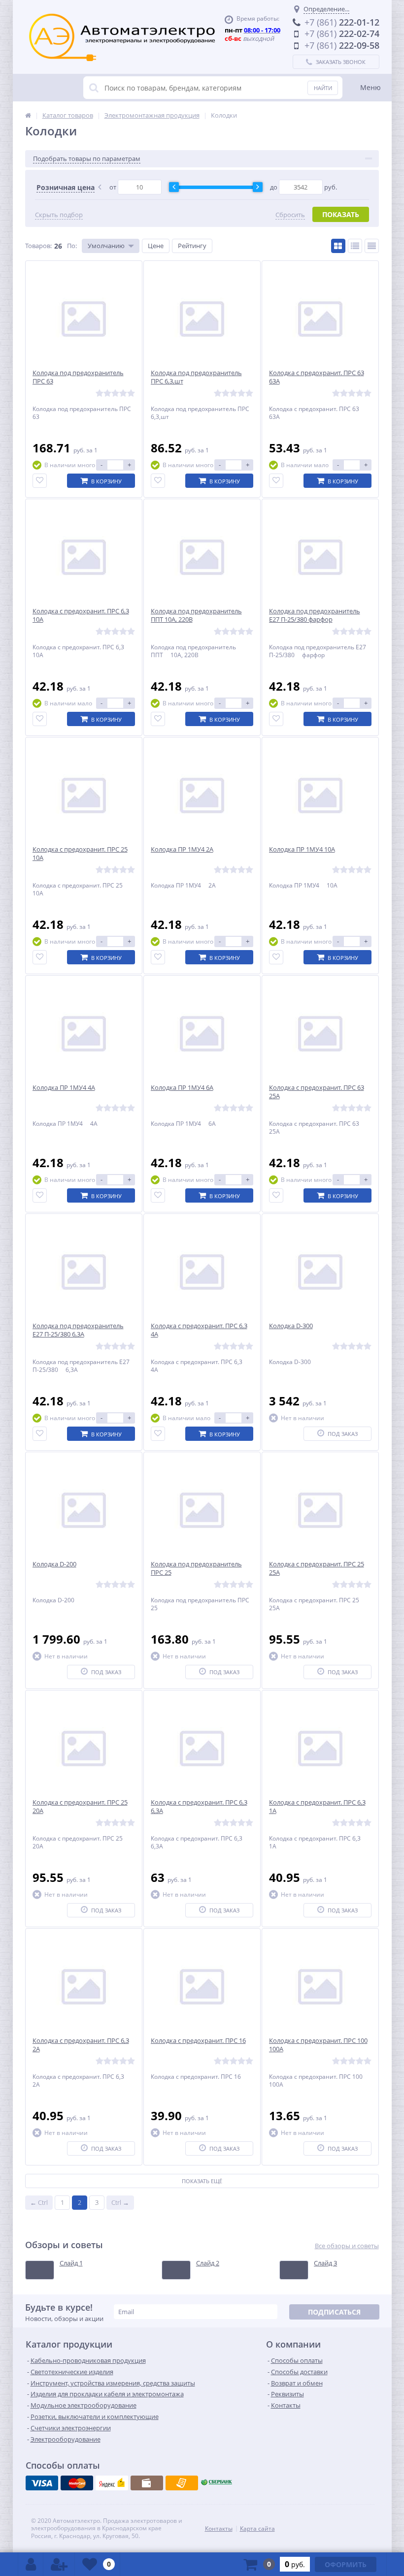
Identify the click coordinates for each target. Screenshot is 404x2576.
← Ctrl (39, 2202)
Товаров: (38, 246)
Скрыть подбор (59, 215)
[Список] (355, 246)
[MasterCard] (77, 2483)
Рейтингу (192, 246)
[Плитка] (338, 246)
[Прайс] (372, 246)
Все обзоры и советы (347, 2246)
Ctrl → (120, 2202)
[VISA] (42, 2483)
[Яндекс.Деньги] (112, 2483)
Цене (156, 246)
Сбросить (290, 215)
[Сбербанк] (217, 2483)
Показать (341, 214)
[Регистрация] (59, 2564)
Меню (370, 87)
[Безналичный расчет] (182, 2483)
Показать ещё (202, 2181)
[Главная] (28, 115)
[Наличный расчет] (147, 2483)
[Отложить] (40, 481)
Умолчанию (106, 246)
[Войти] (31, 2564)
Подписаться (334, 2312)
